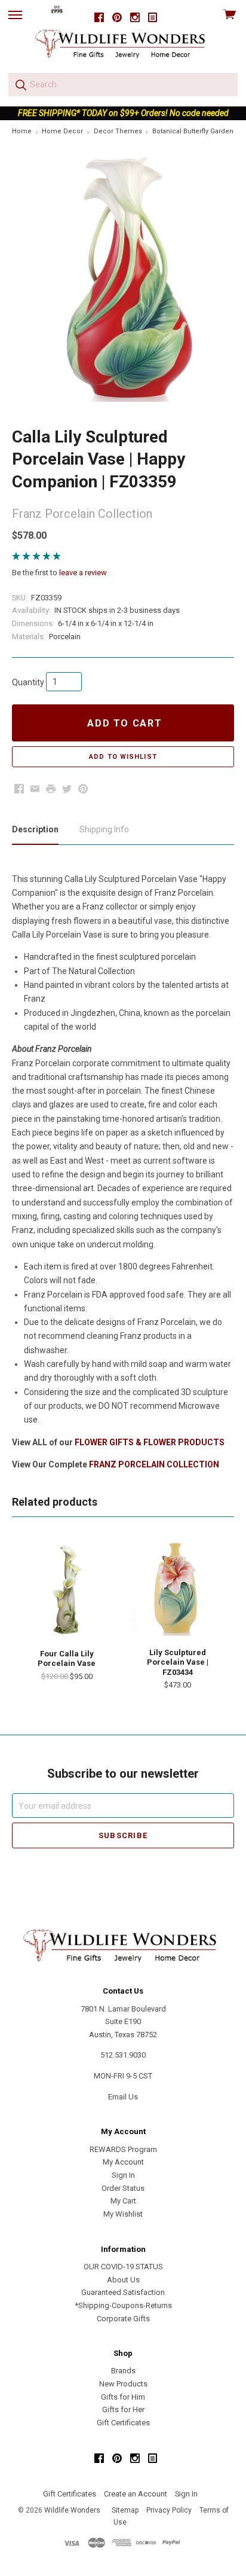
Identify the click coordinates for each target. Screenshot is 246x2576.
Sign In (123, 2175)
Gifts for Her (123, 2409)
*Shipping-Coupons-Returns (123, 2305)
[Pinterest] (117, 18)
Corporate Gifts (123, 2319)
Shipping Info (104, 829)
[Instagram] (135, 18)
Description (35, 829)
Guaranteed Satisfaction (123, 2292)
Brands (123, 2371)
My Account (123, 2162)
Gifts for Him (123, 2397)
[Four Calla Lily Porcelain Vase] (67, 1589)
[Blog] (153, 18)
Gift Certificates (123, 2423)
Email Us (123, 2097)
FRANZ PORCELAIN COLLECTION (154, 1464)
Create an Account (136, 2494)
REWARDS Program (123, 2149)
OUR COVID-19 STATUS (123, 2267)
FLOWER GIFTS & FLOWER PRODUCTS (150, 1442)
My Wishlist (123, 2214)
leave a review (83, 573)
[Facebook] (99, 18)
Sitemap (125, 2510)
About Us (123, 2280)
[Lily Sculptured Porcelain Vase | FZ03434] (177, 1589)
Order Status (123, 2188)
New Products (123, 2384)
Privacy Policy (169, 2510)
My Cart (123, 2201)
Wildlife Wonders (72, 2510)
